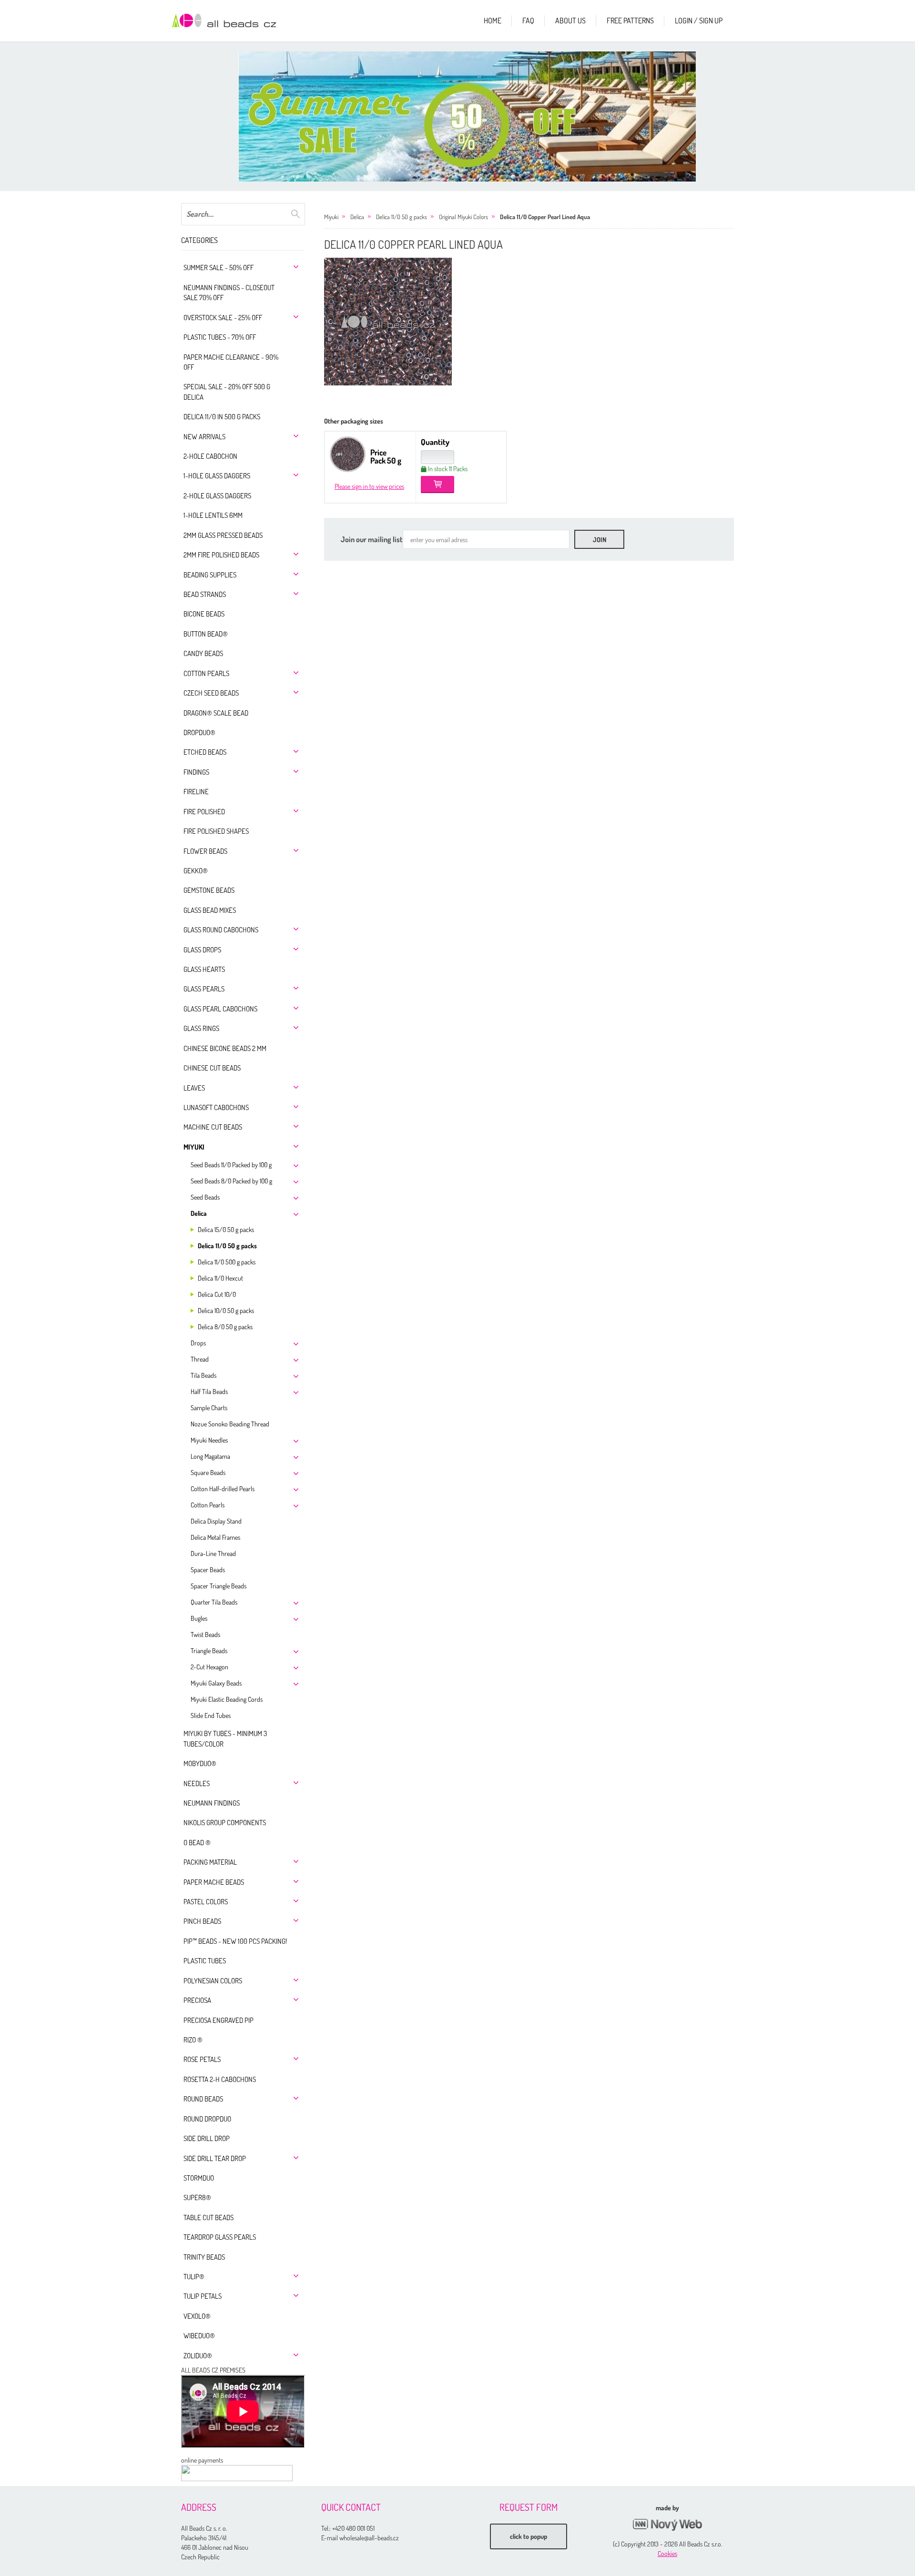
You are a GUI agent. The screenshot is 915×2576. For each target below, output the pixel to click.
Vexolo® (197, 2316)
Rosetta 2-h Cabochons (220, 2079)
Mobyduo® (200, 1763)
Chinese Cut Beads (212, 1068)
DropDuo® (199, 732)
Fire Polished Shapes (216, 831)
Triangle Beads (209, 1651)
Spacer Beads (208, 1570)
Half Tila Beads (209, 1391)
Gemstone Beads (209, 890)
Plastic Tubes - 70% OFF (220, 337)
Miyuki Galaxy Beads (216, 1683)
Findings (196, 772)
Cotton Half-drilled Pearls (223, 1489)
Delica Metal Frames (215, 1537)
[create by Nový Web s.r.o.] (667, 2525)
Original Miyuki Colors (463, 217)
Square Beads (208, 1472)
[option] (467, 116)
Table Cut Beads (208, 2217)
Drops (198, 1343)
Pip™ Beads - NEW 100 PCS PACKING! (235, 1941)
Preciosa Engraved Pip (219, 2020)
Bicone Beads (204, 614)
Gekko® (196, 871)
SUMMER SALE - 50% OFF (219, 268)
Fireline (196, 792)
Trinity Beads (204, 2257)
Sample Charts (209, 1408)
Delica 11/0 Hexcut (220, 1278)
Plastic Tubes (205, 1961)
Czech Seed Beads (211, 693)
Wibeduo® (199, 2336)
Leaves (194, 1088)
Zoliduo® (198, 2356)
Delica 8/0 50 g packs (225, 1327)
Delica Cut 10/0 (217, 1294)
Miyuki (194, 1147)
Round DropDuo (207, 2119)
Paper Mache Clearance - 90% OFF (231, 362)
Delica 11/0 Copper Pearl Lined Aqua (545, 217)
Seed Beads (205, 1197)
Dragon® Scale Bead (216, 713)
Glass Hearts (204, 969)
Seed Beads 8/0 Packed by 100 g (231, 1181)
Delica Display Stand (216, 1521)
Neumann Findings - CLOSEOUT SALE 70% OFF (229, 293)
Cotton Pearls (206, 673)
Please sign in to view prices (369, 486)
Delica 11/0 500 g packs (227, 1262)
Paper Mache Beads (214, 1882)
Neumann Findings (212, 1803)
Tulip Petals (203, 2296)
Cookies (667, 2553)
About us (570, 20)
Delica (199, 1213)
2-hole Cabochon (210, 456)
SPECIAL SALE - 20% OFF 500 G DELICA (227, 392)
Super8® (197, 2197)
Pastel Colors (206, 1902)
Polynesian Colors (213, 1981)
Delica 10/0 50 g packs (226, 1310)
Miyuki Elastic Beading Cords (227, 1699)
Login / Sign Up (699, 20)
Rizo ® (193, 2040)
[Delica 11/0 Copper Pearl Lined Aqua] (388, 322)
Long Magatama (210, 1456)
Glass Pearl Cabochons (220, 1009)
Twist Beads (205, 1634)
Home (493, 20)
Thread (200, 1359)
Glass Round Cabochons (221, 930)
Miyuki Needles (209, 1440)
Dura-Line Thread (213, 1553)
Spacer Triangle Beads (219, 1586)
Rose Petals (202, 2059)
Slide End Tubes (211, 1715)
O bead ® (197, 1843)
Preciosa (197, 2000)
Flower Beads (205, 851)
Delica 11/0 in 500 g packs (222, 417)
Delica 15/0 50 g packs (226, 1229)
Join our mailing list (372, 539)
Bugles (199, 1618)
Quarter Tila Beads (214, 1602)
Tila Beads (203, 1375)
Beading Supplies (210, 575)
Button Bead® (206, 634)
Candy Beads (203, 653)
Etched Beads (205, 752)
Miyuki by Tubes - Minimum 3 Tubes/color (225, 1738)
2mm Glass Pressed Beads (223, 535)
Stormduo (199, 2178)
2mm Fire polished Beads (221, 555)
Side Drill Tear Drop (215, 2158)
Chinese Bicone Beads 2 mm (225, 1048)
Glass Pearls (204, 989)
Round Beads (203, 2099)
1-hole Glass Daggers (217, 476)
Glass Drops (202, 950)
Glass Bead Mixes (210, 910)
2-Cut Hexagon (209, 1667)
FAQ (528, 20)
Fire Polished (204, 812)
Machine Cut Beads (213, 1127)
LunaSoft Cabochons (216, 1107)
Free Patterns (630, 20)
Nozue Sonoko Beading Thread (230, 1424)
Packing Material (210, 1862)
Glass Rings (201, 1028)
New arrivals (204, 437)
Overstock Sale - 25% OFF (223, 318)
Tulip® (194, 2277)
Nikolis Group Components (225, 1823)
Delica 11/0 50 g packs (227, 1246)
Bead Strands (205, 594)
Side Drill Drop (207, 2138)
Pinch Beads (202, 1921)
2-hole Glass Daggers (217, 496)
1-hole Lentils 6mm (213, 515)
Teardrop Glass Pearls (220, 2237)
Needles (197, 1783)
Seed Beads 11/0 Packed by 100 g (231, 1165)
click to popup (529, 2536)
